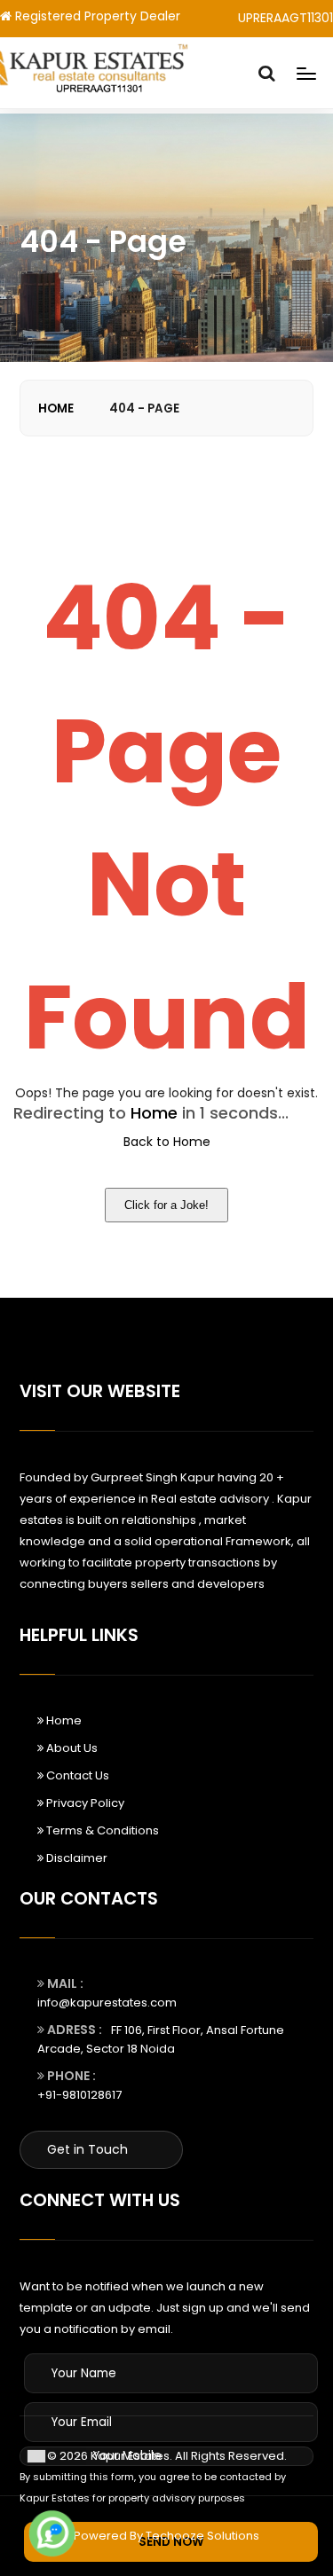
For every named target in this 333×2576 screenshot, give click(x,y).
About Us (71, 1748)
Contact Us (76, 1775)
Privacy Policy (84, 1803)
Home (56, 408)
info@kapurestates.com (107, 2003)
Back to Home (167, 1142)
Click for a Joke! (166, 1205)
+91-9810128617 (79, 2095)
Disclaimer (75, 1858)
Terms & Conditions (101, 1830)
